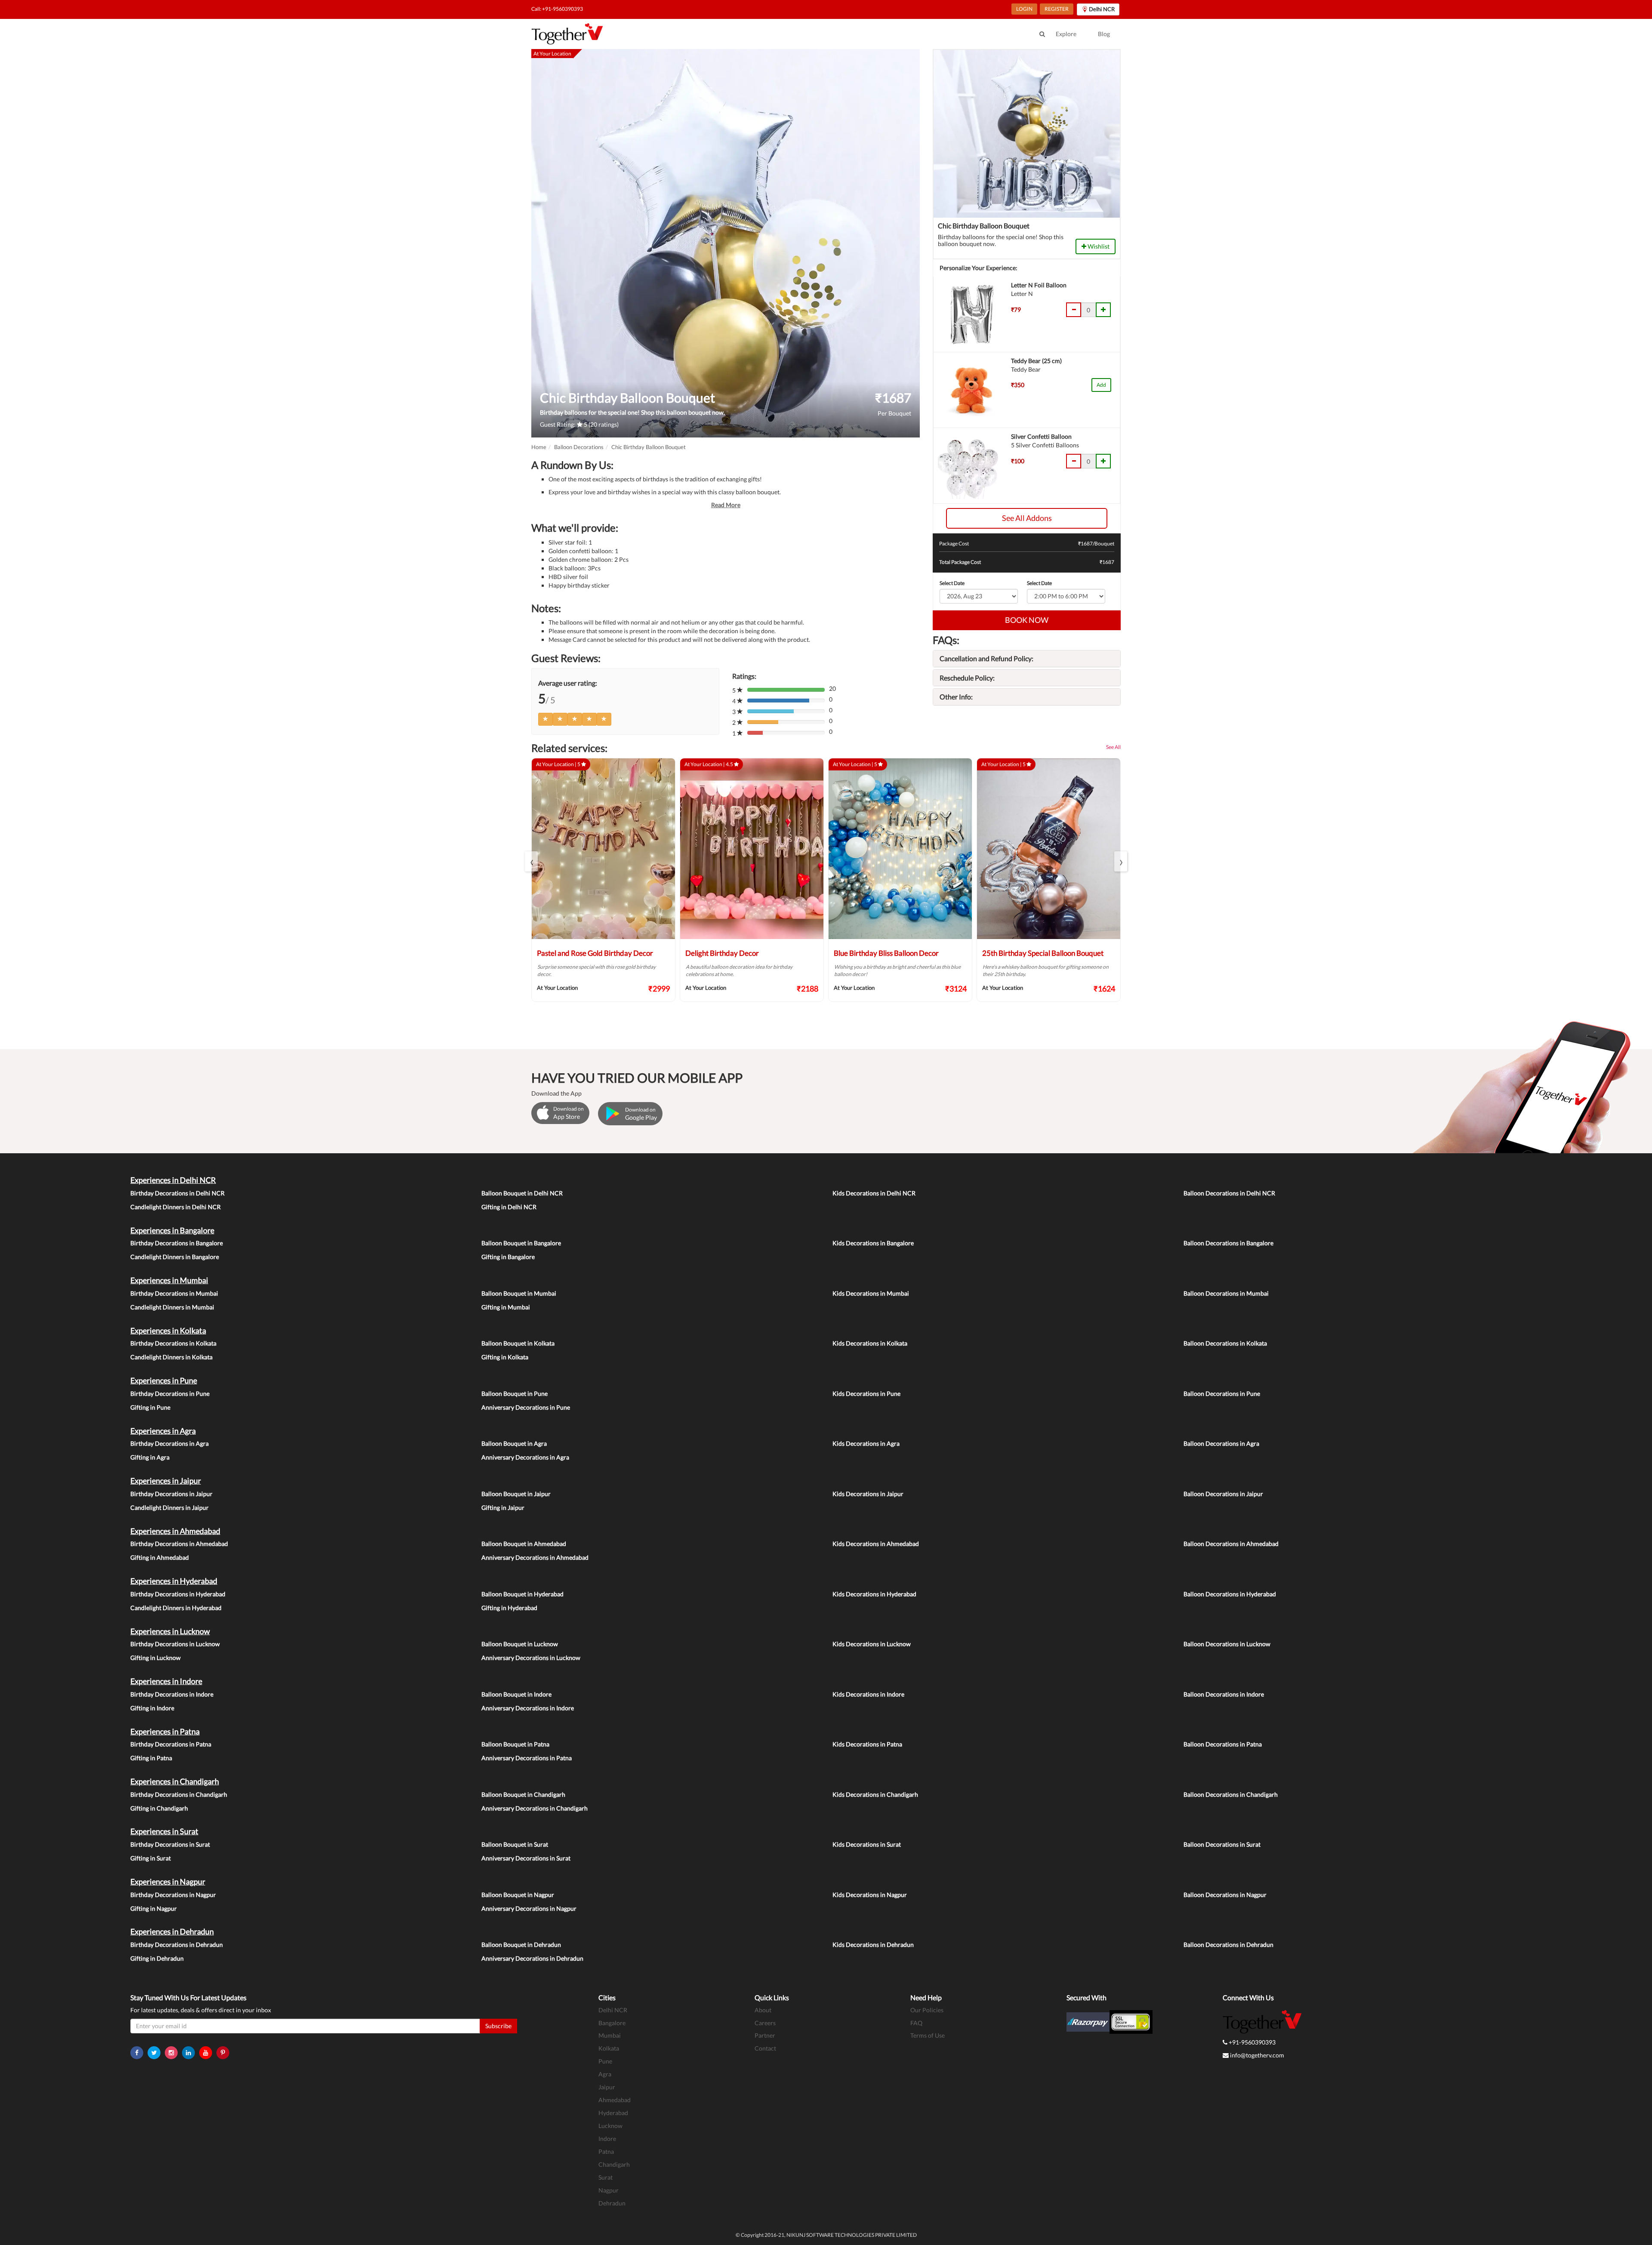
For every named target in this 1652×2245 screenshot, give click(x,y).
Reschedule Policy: (967, 678)
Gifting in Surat (151, 1858)
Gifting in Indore (152, 1708)
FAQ (916, 2023)
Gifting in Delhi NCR (509, 1207)
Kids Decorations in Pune (866, 1394)
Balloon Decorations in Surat (1222, 1844)
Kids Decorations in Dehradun (873, 1945)
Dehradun (612, 2203)
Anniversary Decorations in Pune (526, 1407)
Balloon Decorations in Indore (1224, 1694)
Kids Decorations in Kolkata (870, 1343)
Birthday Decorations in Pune (170, 1394)
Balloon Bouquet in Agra (514, 1443)
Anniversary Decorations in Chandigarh (535, 1808)
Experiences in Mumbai (169, 1280)
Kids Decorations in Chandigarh (875, 1794)
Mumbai (610, 2035)
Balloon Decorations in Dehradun (1228, 1945)
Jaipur (607, 2087)
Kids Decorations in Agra (866, 1443)
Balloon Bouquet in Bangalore (521, 1243)
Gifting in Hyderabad (509, 1608)
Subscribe (498, 2026)
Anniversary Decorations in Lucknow (531, 1658)
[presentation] (531, 861)
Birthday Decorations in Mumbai (174, 1293)
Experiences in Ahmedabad (175, 1531)
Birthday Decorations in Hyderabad (178, 1594)
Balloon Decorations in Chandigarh (1231, 1794)
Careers (765, 2023)
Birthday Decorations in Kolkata (173, 1343)
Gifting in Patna (151, 1758)
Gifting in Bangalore (508, 1257)
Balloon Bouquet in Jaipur (516, 1494)
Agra (605, 2074)
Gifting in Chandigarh (159, 1808)
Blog (1104, 34)
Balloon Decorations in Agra (1221, 1443)
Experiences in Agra (163, 1431)
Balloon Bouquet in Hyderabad (522, 1594)
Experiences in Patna (165, 1731)
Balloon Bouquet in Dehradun (521, 1945)
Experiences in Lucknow (170, 1631)
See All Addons (1027, 518)
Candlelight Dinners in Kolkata (171, 1357)
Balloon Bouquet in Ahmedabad (524, 1544)
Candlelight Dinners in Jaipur (170, 1507)
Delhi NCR (613, 2010)
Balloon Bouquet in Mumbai (519, 1293)
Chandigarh (614, 2164)
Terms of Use (928, 2035)
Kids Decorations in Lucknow (872, 1644)
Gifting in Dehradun (157, 1958)
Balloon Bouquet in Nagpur (518, 1895)
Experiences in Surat (164, 1831)
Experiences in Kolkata (168, 1330)
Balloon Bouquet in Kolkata (518, 1343)
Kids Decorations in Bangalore (873, 1243)
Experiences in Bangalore (172, 1230)
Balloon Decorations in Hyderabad (1230, 1594)
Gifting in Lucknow (156, 1658)
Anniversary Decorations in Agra (525, 1457)
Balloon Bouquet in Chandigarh (523, 1794)
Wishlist (1098, 246)
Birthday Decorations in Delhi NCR (177, 1193)
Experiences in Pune (164, 1380)
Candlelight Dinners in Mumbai (172, 1307)
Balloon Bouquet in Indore (516, 1694)
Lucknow (610, 2126)
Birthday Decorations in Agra (170, 1443)
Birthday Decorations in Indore (172, 1694)
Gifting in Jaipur (503, 1507)
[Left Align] (546, 719)
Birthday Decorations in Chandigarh (179, 1794)
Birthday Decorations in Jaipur (171, 1494)
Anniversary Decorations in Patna (527, 1758)
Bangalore (612, 2023)
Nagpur (609, 2190)
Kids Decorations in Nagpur (870, 1895)
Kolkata (609, 2048)
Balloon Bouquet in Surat (515, 1844)
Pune (605, 2061)
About (763, 2010)
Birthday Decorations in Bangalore (177, 1243)
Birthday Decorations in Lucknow (175, 1644)
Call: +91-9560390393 (557, 9)
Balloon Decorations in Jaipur (1223, 1494)
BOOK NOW (1027, 620)
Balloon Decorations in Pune (1222, 1394)
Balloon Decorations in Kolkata (1225, 1343)
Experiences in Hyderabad (174, 1581)
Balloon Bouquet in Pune (515, 1394)
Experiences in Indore (166, 1681)
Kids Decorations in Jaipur (868, 1494)
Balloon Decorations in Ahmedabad (1231, 1544)
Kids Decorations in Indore (868, 1694)
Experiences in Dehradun (172, 1931)
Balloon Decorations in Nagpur (1225, 1895)
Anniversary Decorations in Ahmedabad (535, 1557)
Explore (1066, 34)
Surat (606, 2177)
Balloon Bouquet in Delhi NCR (522, 1193)
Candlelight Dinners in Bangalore (175, 1257)
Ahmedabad (615, 2100)
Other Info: (956, 697)
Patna (606, 2151)
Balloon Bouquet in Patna (515, 1744)
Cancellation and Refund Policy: (986, 658)
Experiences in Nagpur (168, 1882)
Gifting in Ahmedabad (160, 1557)
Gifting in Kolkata (505, 1357)
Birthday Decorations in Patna (171, 1744)
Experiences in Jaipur (166, 1481)
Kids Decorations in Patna (867, 1744)
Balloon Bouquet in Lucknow (520, 1644)
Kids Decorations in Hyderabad (874, 1594)
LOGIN (1024, 9)
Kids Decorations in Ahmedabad (876, 1544)
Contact (765, 2048)
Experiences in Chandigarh (175, 1781)
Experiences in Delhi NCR (173, 1180)
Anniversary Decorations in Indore (528, 1708)
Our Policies (927, 2010)
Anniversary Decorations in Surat (526, 1858)
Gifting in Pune (150, 1407)
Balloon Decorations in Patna (1223, 1744)
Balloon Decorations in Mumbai (1226, 1293)
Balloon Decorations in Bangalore (1228, 1243)
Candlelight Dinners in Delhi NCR (176, 1207)
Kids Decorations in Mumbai (871, 1293)
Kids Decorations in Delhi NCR (874, 1193)
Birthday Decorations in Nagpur (173, 1895)
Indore (607, 2139)
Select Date (952, 583)
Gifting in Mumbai (506, 1307)
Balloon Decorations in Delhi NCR (1229, 1193)
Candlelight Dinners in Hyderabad (176, 1608)
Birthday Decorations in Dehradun (177, 1945)
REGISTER (1057, 9)
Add (1101, 385)
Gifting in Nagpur (154, 1908)
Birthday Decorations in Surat (170, 1844)
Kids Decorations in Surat (867, 1844)
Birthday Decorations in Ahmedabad (179, 1544)
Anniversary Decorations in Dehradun (532, 1958)
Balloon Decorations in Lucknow (1227, 1644)
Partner (765, 2035)
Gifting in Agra (150, 1457)
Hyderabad (613, 2113)
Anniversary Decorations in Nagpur (529, 1908)
